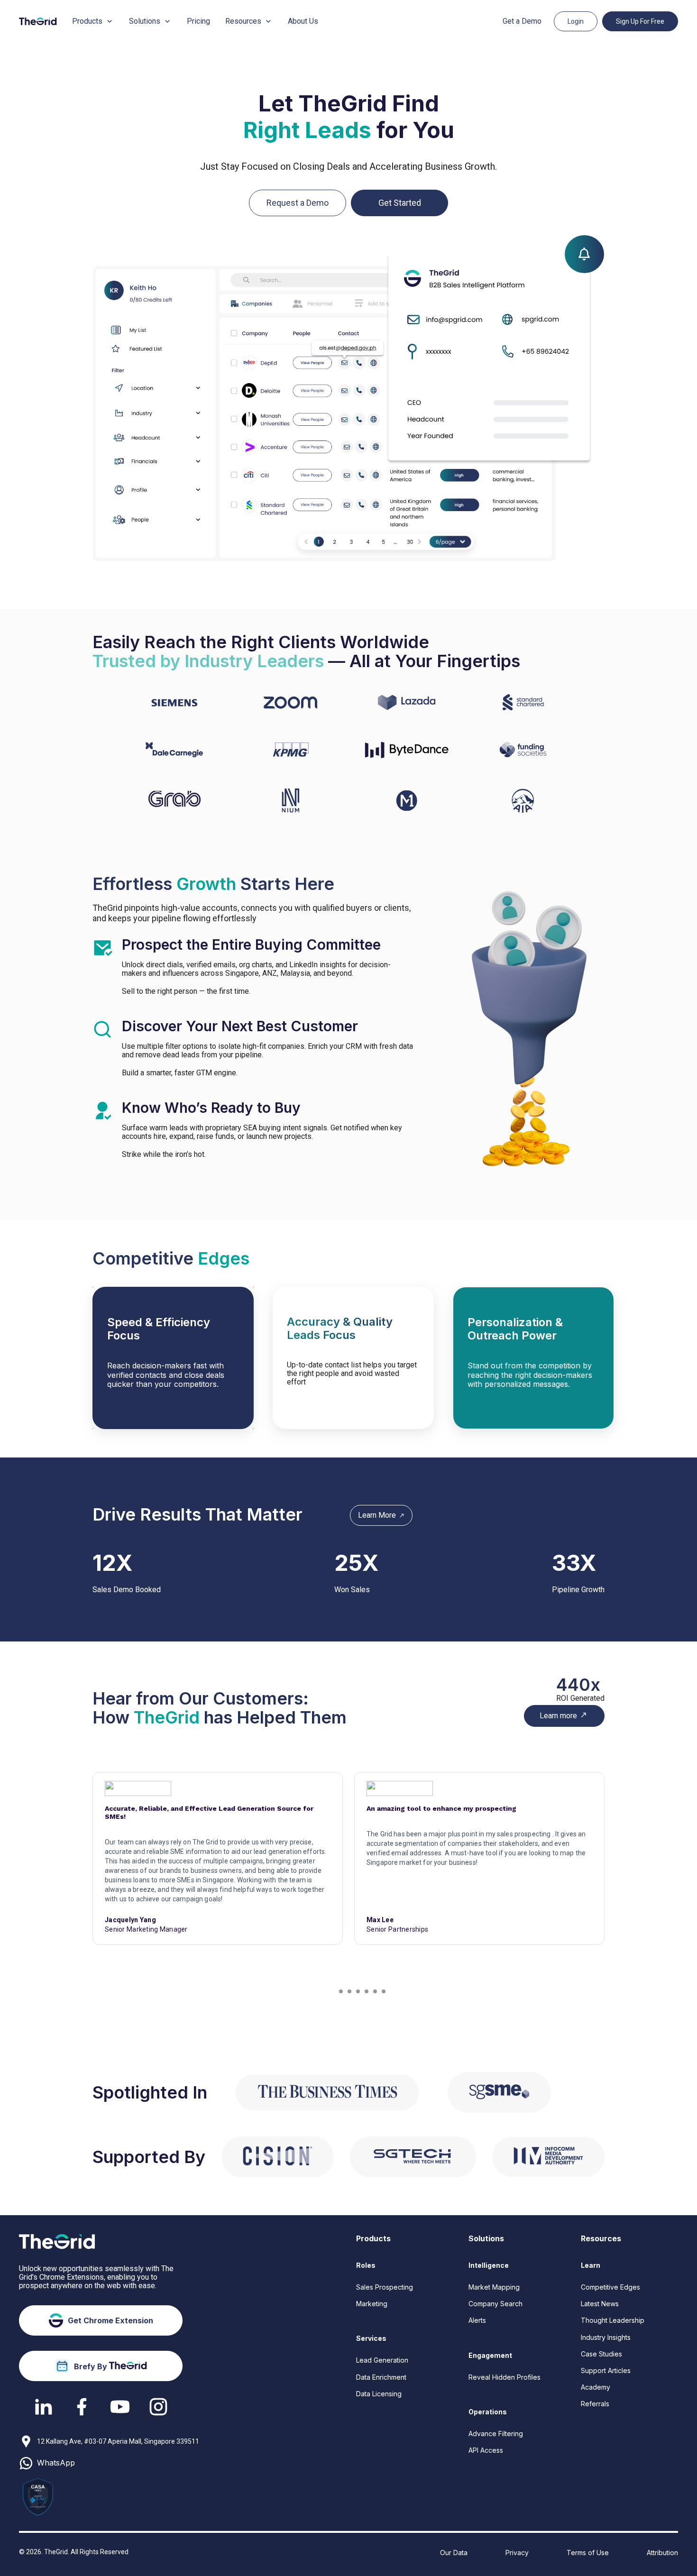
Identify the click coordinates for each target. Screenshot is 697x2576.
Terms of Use (588, 2553)
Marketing (372, 2304)
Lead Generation (382, 2360)
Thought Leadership (613, 2320)
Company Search (495, 2304)
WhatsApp (56, 2463)
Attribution (662, 2553)
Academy (596, 2387)
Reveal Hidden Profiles (504, 2377)
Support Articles (606, 2370)
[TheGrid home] (38, 21)
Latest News (600, 2304)
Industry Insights (606, 2337)
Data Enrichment (381, 2377)
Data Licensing (379, 2394)
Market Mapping (494, 2287)
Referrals (595, 2404)
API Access (486, 2450)
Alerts (477, 2320)
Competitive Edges (610, 2287)
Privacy (517, 2553)
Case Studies (601, 2354)
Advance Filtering (496, 2434)
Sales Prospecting (385, 2287)
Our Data (454, 2553)
